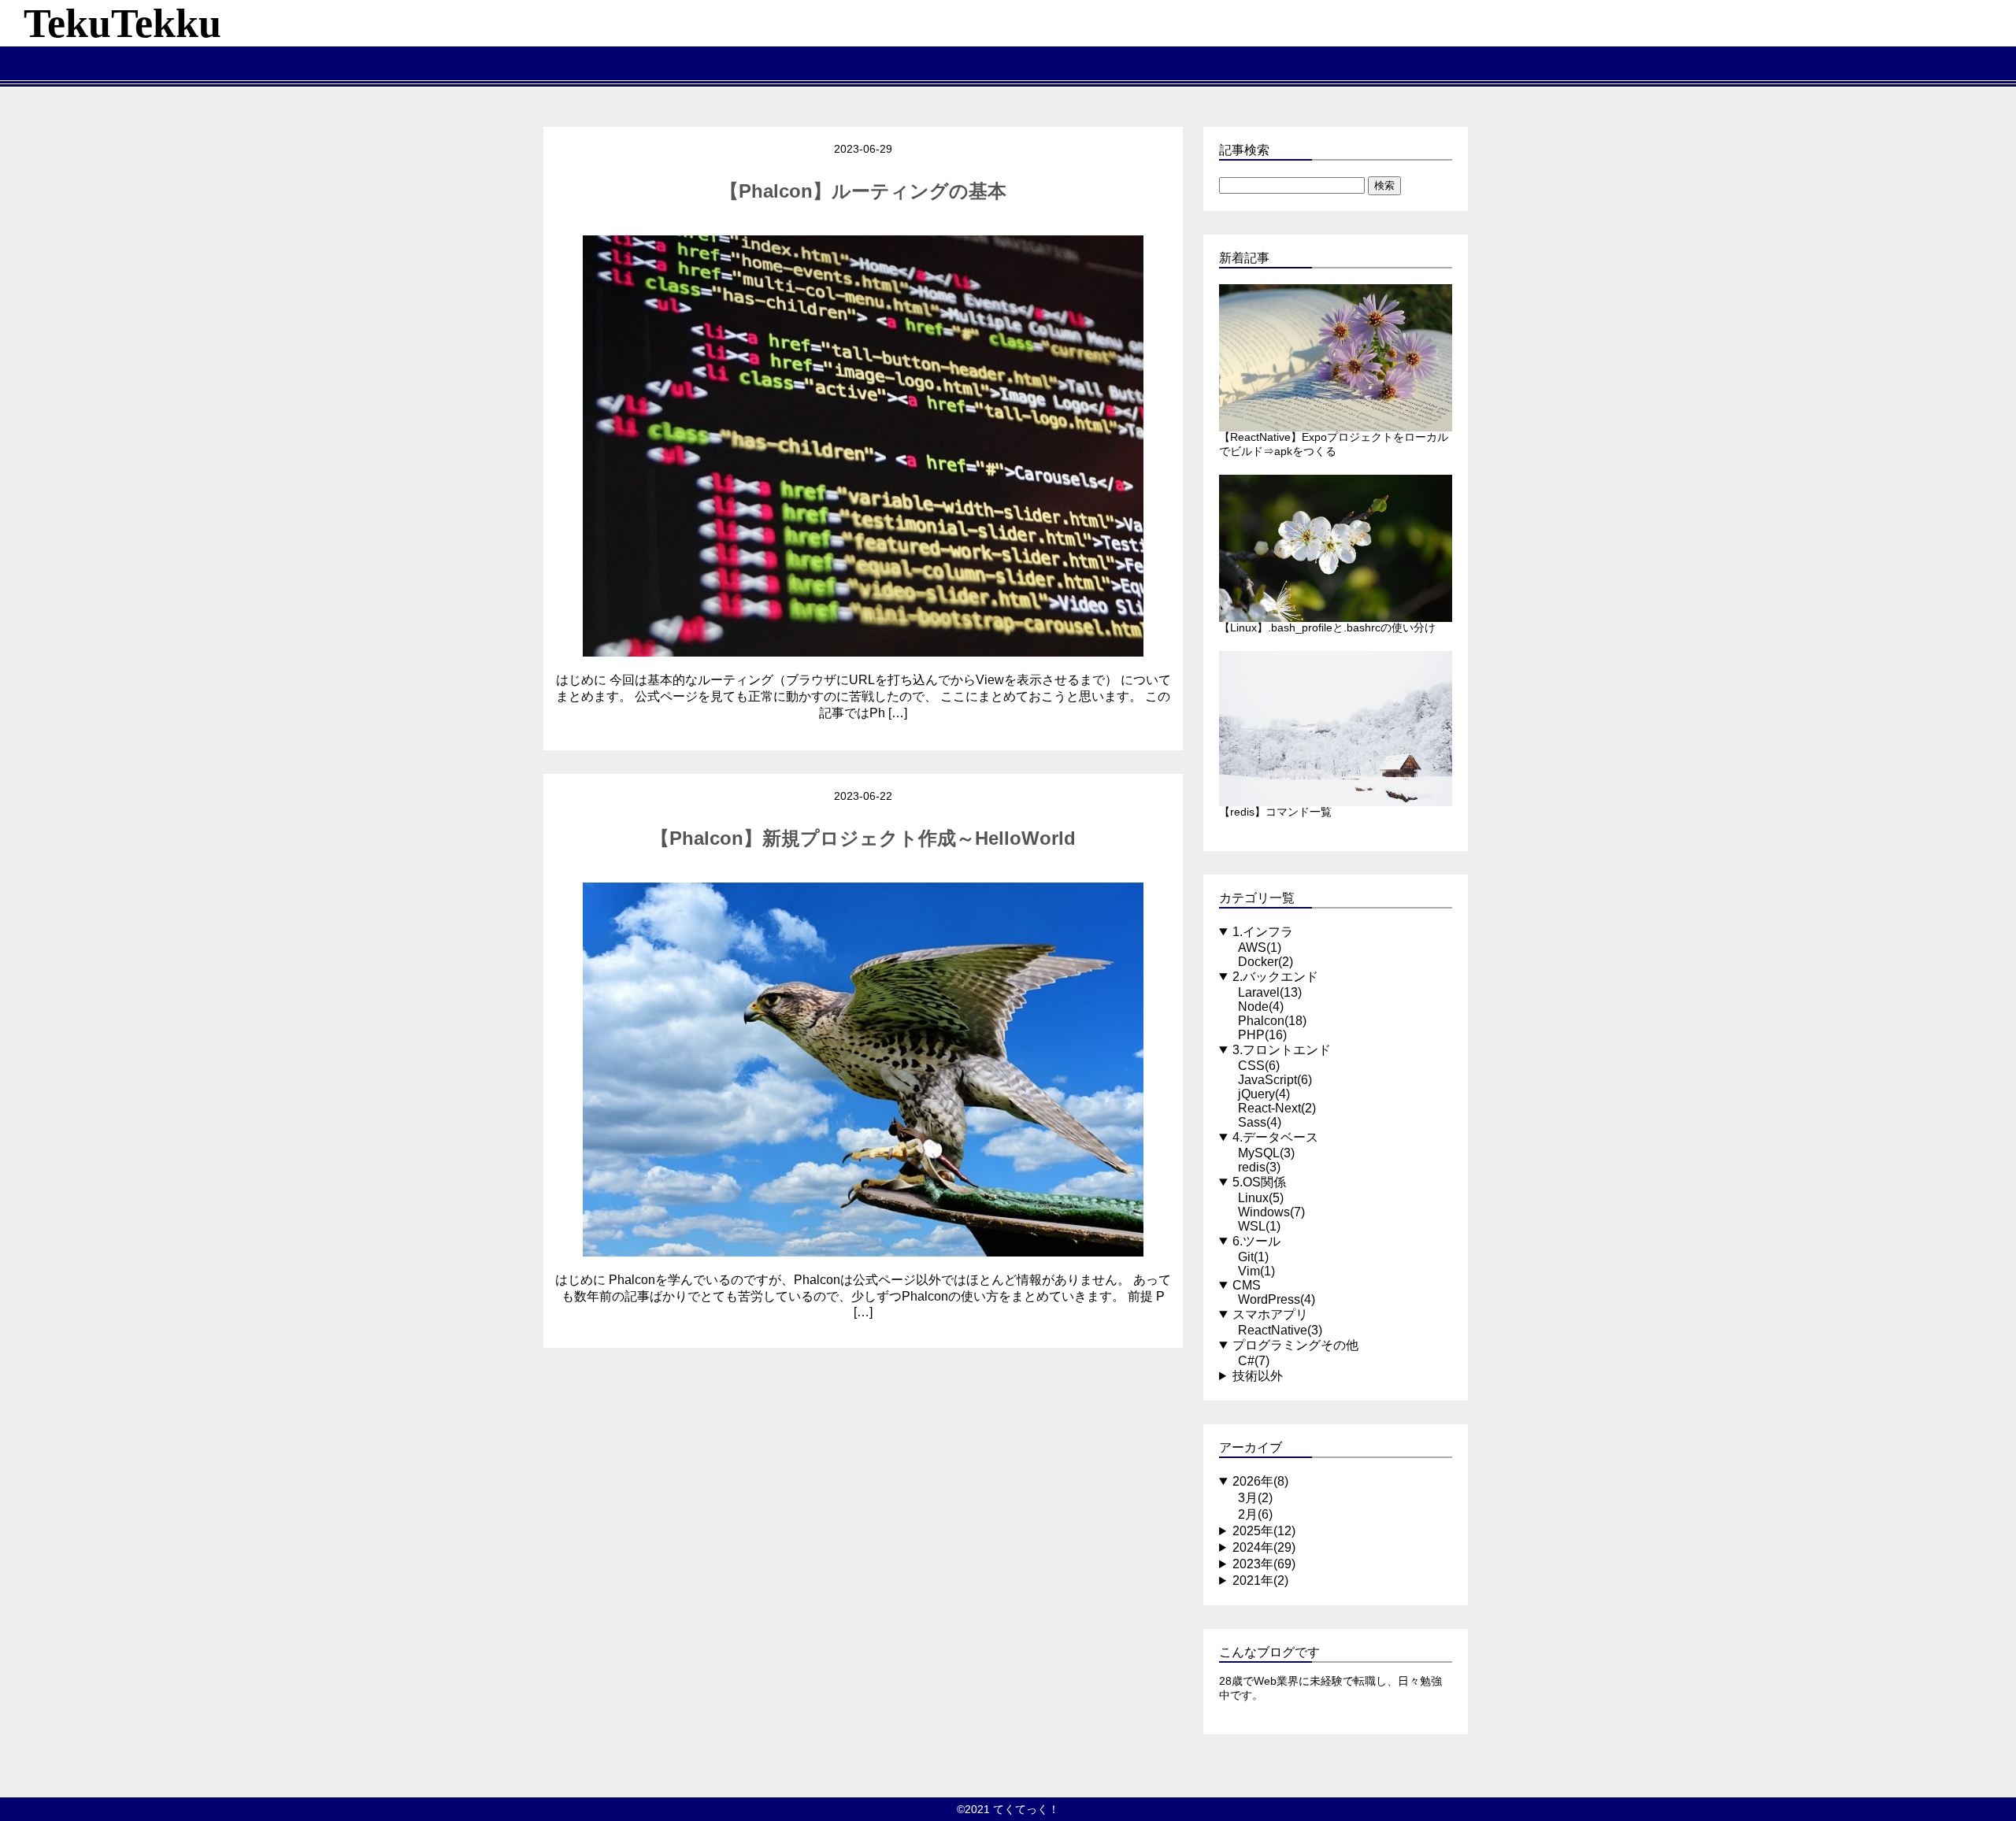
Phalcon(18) (1272, 1021)
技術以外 (1258, 1376)
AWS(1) (1260, 948)
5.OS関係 (1259, 1182)
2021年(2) (1260, 1580)
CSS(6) (1259, 1066)
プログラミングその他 (1295, 1345)
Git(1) (1253, 1257)
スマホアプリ (1270, 1314)
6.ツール (1256, 1241)
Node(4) (1261, 1007)
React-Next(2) (1277, 1108)
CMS (1247, 1285)
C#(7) (1254, 1361)
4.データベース (1275, 1137)
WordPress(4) (1277, 1299)
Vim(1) (1256, 1271)
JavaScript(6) (1275, 1080)
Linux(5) (1261, 1198)
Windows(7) (1271, 1212)
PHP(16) (1262, 1035)
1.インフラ (1263, 932)
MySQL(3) (1266, 1153)
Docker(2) (1266, 962)
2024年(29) (1264, 1547)
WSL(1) (1259, 1226)
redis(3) (1259, 1167)
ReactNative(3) (1280, 1330)
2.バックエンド (1275, 977)
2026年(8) (1260, 1481)
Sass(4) (1260, 1122)
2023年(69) (1264, 1564)
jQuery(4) (1264, 1094)
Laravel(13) (1270, 992)
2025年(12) (1264, 1531)
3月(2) (1255, 1498)
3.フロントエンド (1282, 1050)
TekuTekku (122, 23)
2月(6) (1255, 1514)
